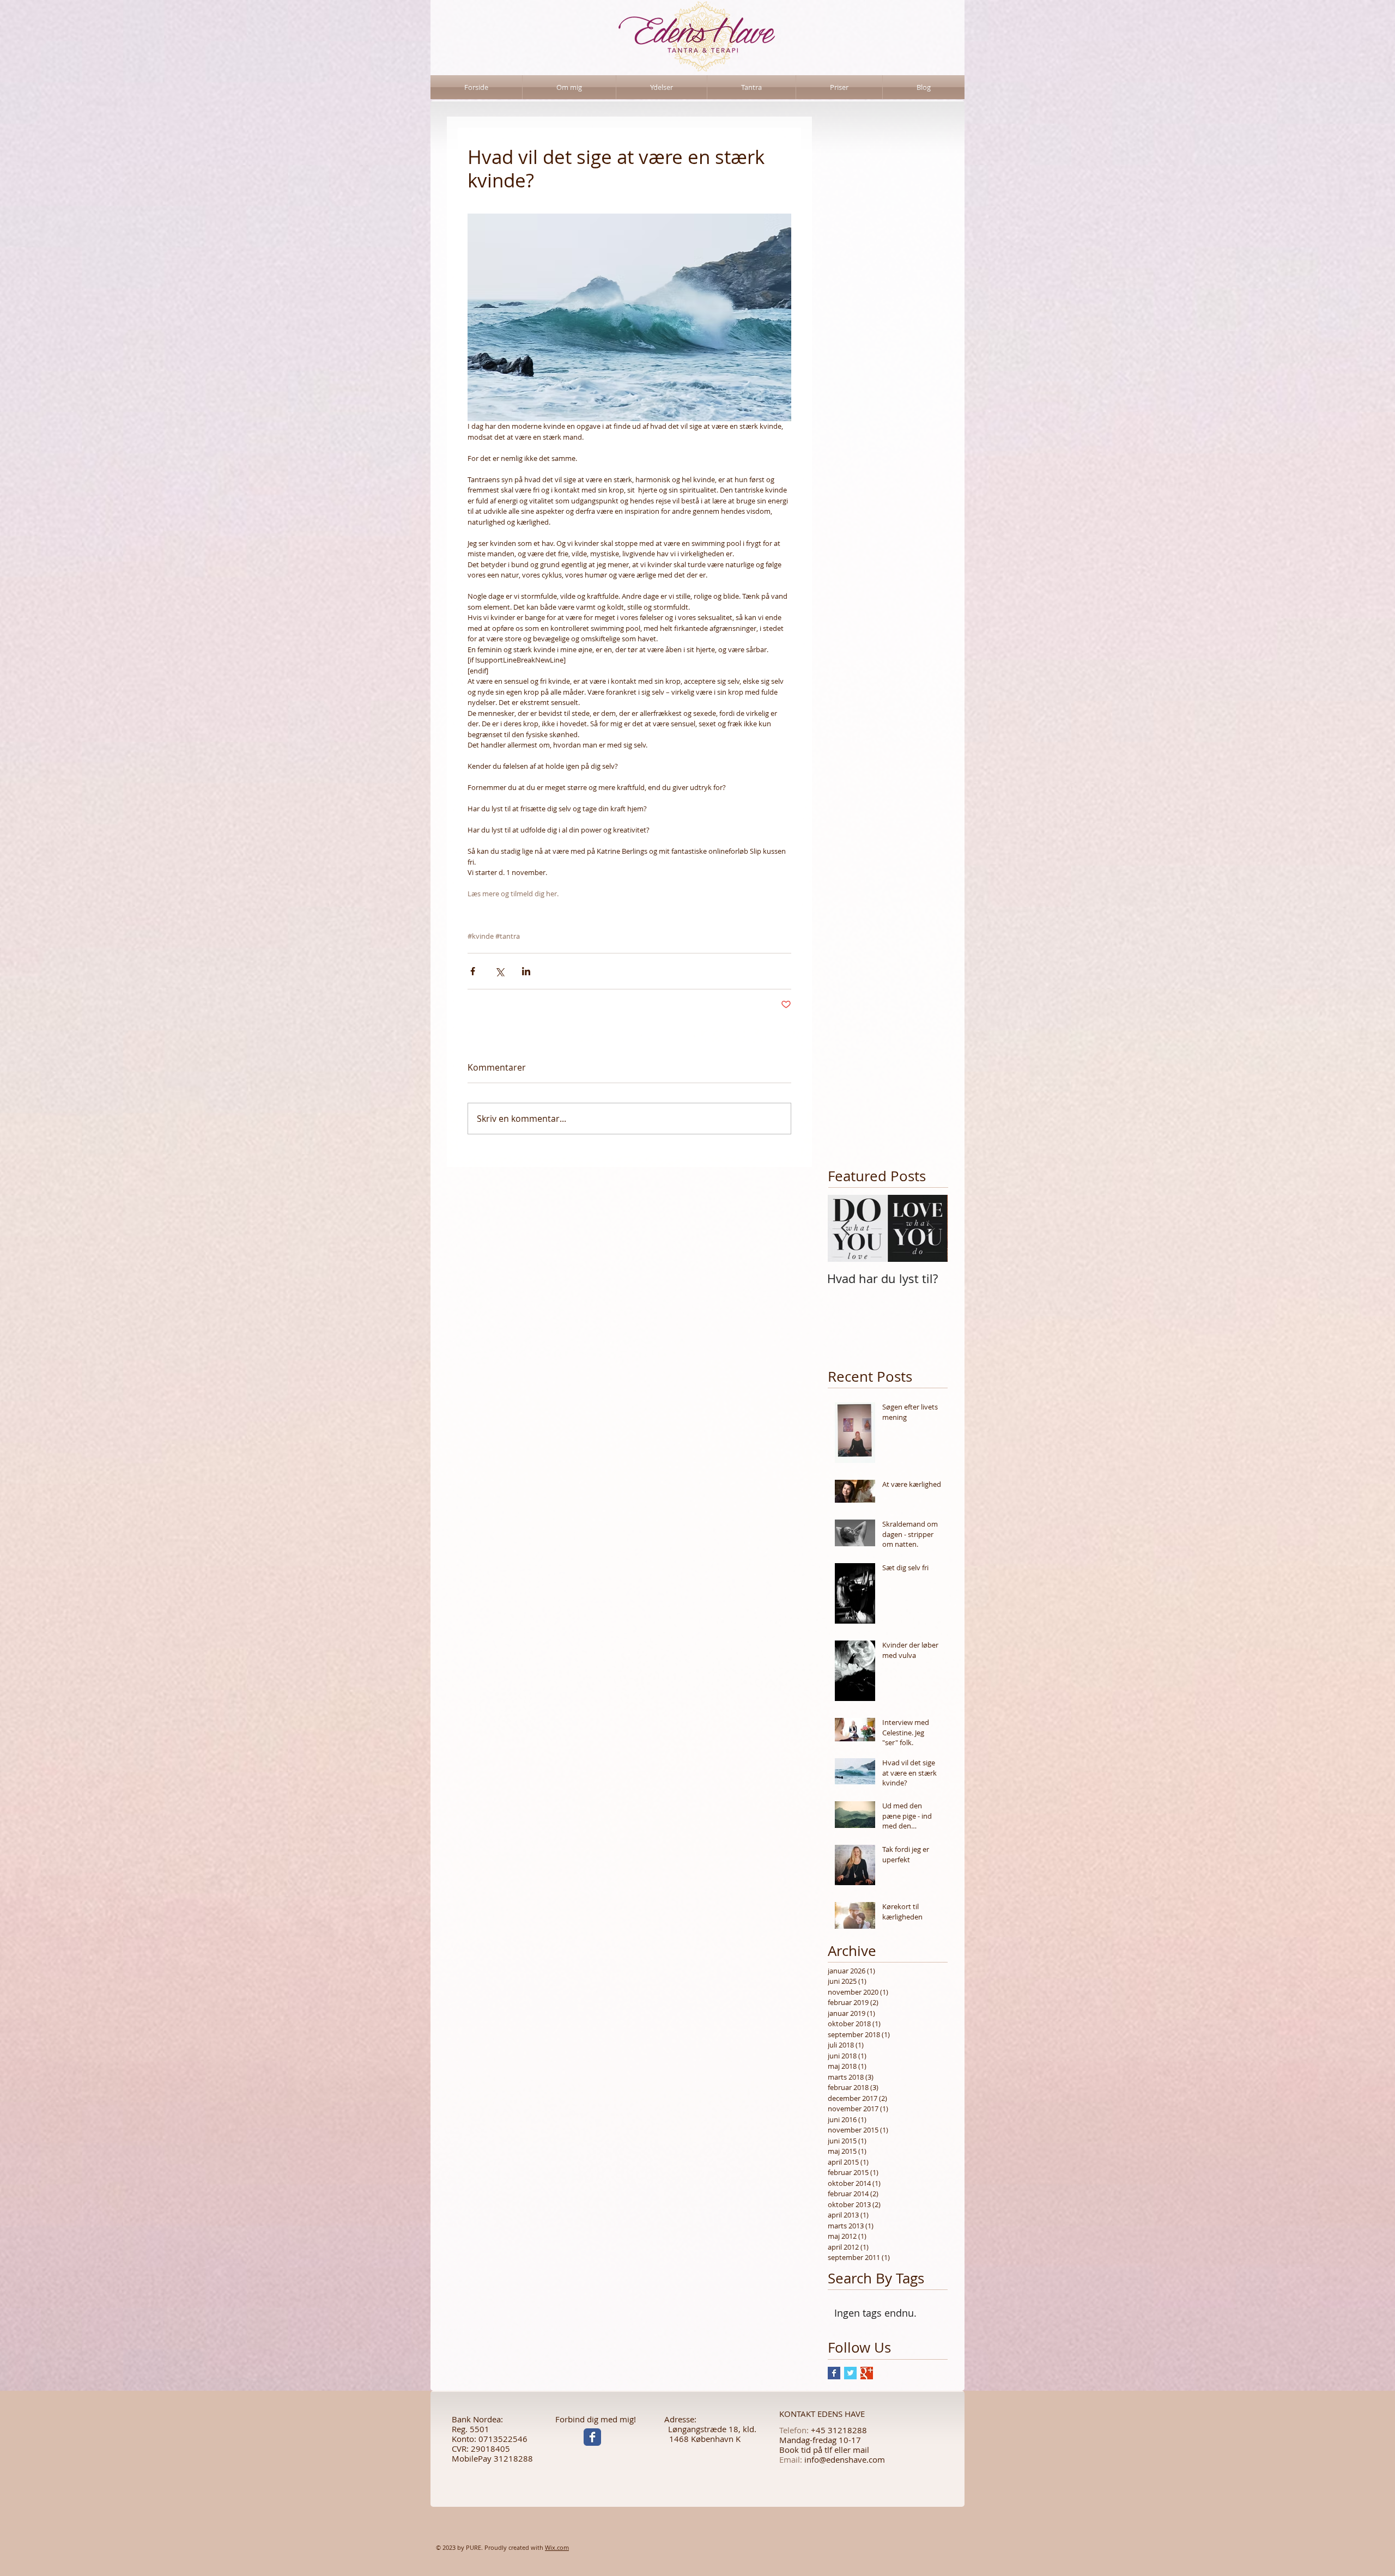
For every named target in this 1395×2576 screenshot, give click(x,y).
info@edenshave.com (845, 2459)
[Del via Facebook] (473, 971)
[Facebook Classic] (592, 2437)
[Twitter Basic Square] (850, 2373)
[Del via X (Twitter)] (499, 971)
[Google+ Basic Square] (867, 2373)
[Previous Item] (845, 1228)
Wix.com (557, 2547)
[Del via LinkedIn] (526, 971)
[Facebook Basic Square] (834, 2373)
